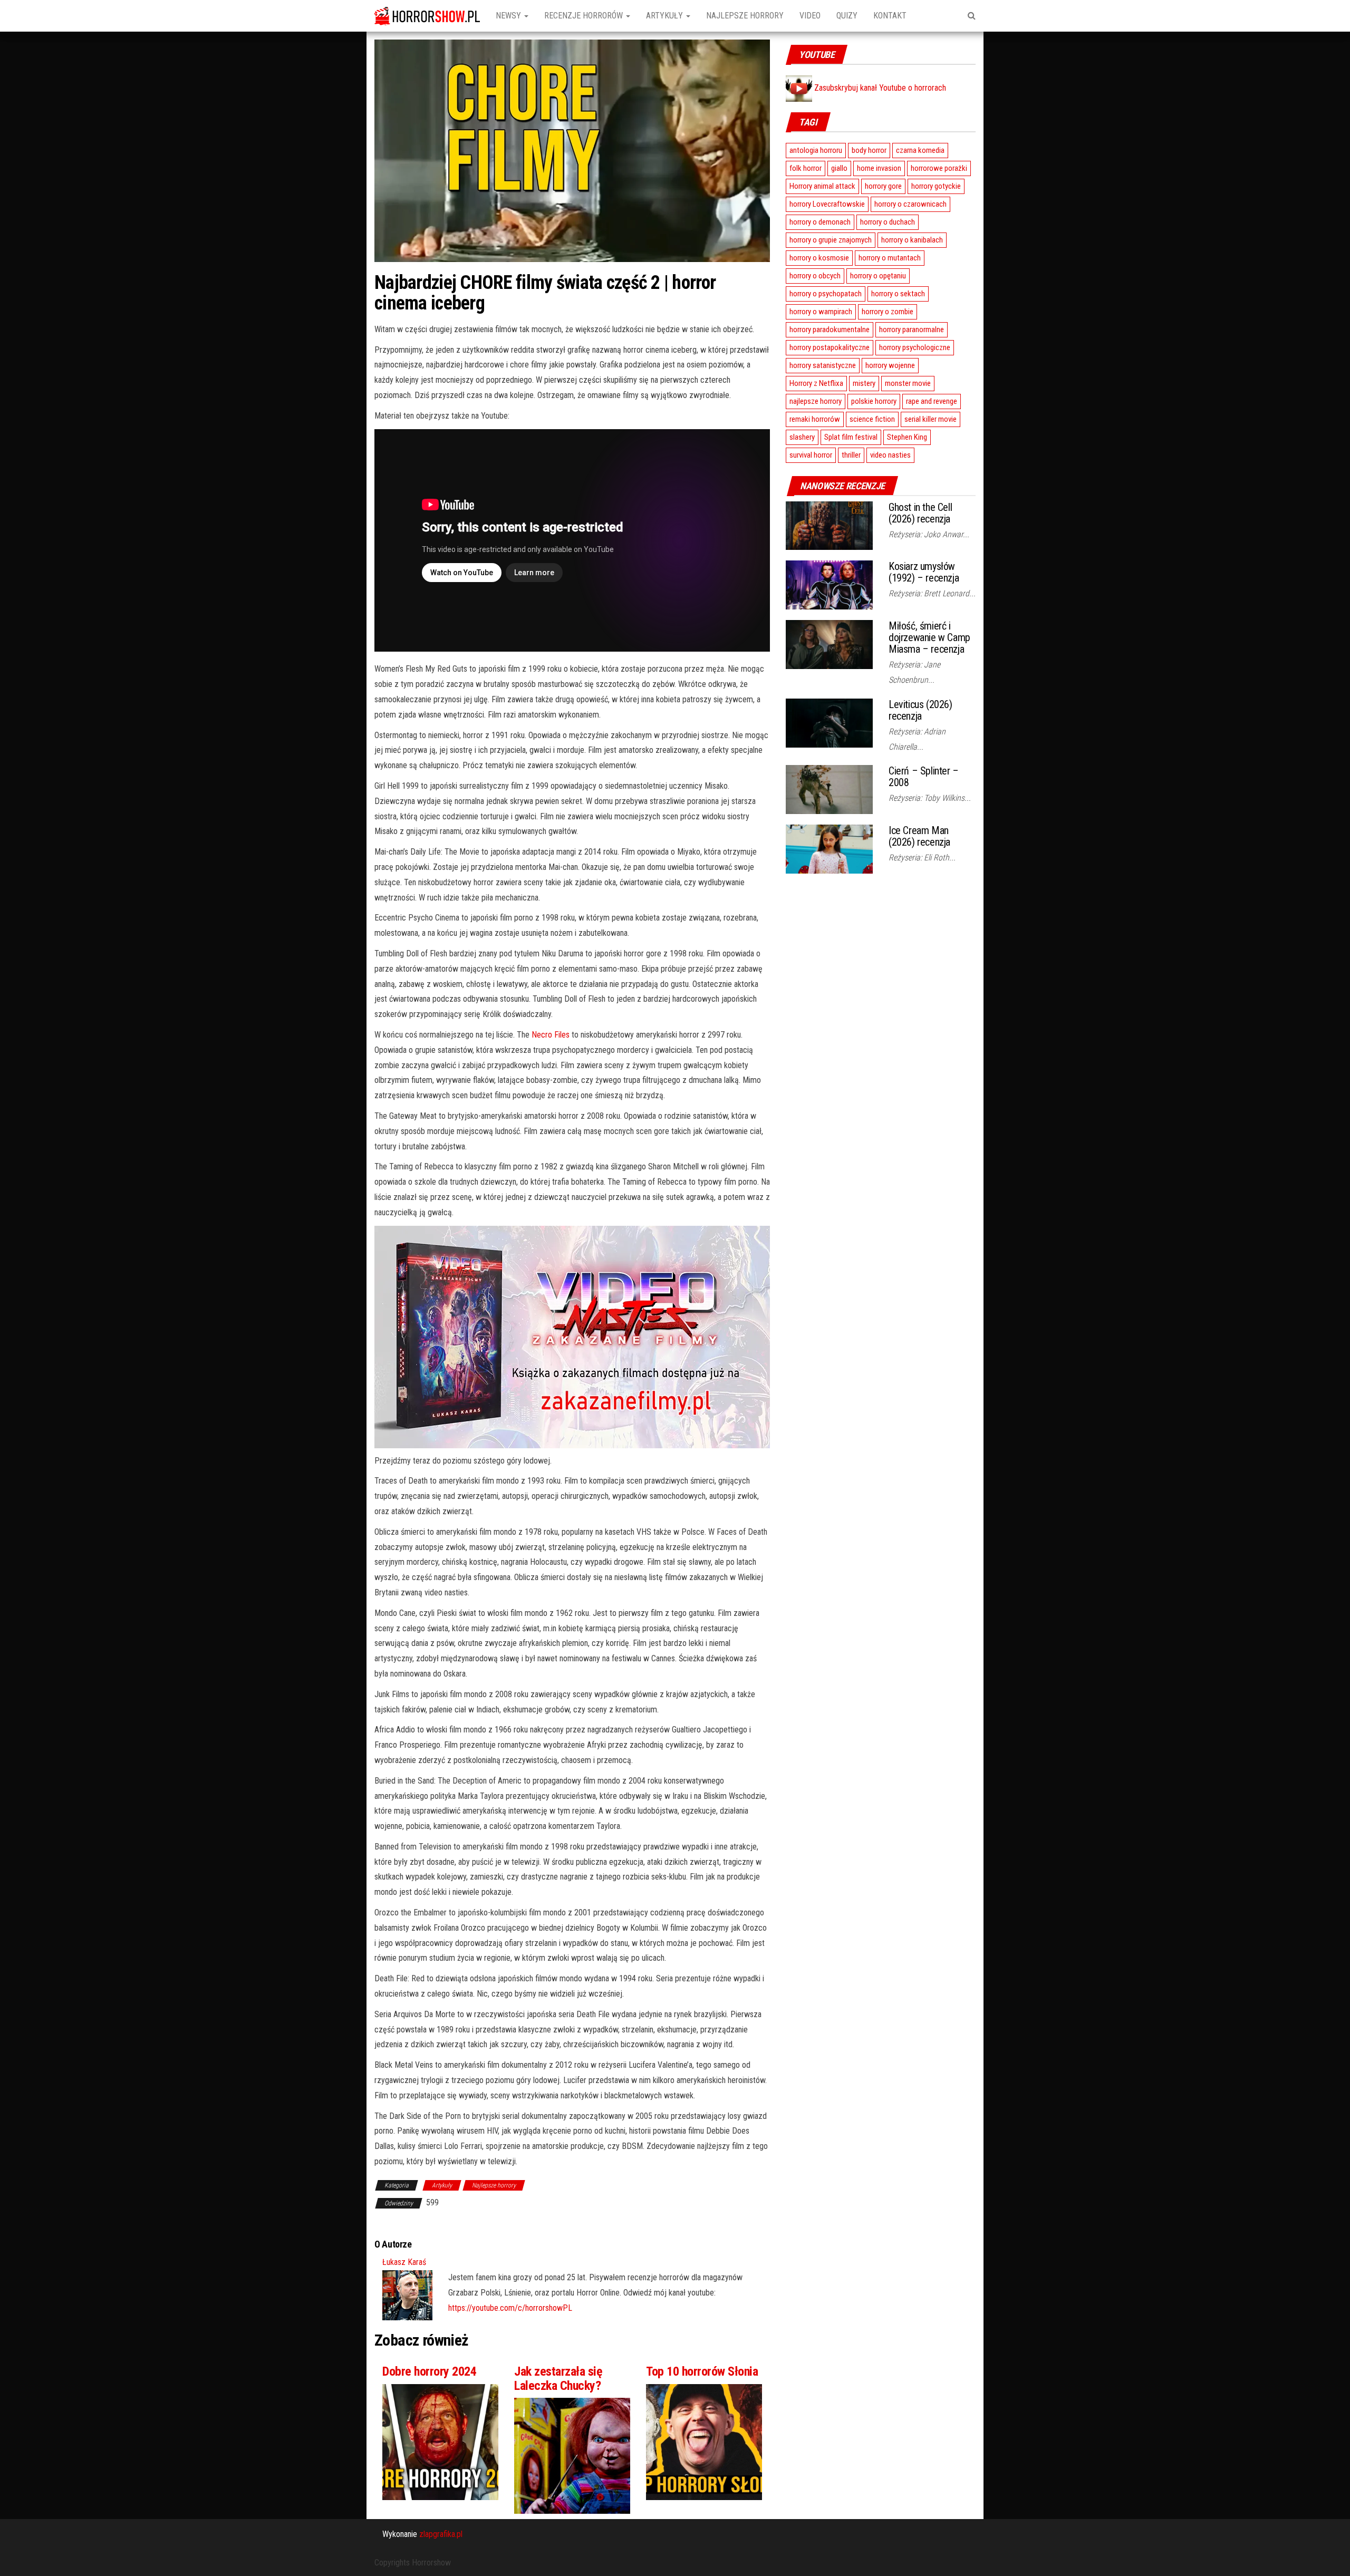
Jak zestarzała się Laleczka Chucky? (558, 2378)
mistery (864, 383)
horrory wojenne (890, 365)
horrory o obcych (815, 276)
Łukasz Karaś (404, 2262)
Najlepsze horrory (745, 16)
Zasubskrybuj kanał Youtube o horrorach (879, 88)
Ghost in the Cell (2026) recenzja (920, 513)
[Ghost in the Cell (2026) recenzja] (829, 525)
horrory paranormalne (912, 330)
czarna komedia (920, 150)
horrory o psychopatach (826, 294)
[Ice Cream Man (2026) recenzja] (829, 849)
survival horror (811, 455)
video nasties (890, 455)
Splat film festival (851, 437)
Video (810, 16)
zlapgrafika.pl (441, 2534)
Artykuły (666, 16)
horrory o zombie (888, 312)
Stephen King (907, 437)
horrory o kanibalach (912, 240)
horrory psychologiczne (915, 347)
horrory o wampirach (821, 312)
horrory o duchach (888, 222)
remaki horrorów (815, 419)
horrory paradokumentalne (830, 330)
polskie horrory (874, 401)
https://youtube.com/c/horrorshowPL (510, 2308)
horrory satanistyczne (823, 365)
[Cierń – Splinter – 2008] (829, 789)
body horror (869, 150)
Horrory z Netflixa (816, 383)
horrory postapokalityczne (830, 347)
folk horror (806, 168)
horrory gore (883, 186)
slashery (802, 437)
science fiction (872, 419)
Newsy (509, 16)
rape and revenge (932, 401)
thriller (851, 455)
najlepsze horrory (816, 401)
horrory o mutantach (890, 258)
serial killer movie (930, 419)
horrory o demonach (820, 222)
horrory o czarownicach (910, 204)
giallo (839, 168)
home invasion (879, 168)
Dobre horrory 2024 (429, 2371)
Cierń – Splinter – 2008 (924, 777)
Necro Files (551, 1035)
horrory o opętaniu (878, 276)
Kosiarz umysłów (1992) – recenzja (924, 572)
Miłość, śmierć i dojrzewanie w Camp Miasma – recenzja (929, 637)
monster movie (908, 383)
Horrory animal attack (822, 186)
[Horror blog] (427, 16)
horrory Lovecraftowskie (827, 204)
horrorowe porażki (939, 168)
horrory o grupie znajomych (831, 240)
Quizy (847, 16)
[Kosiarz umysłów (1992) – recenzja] (829, 584)
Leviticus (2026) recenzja (920, 710)
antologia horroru (816, 150)
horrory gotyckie (936, 186)
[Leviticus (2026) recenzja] (829, 722)
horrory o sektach (898, 294)
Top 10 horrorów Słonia (702, 2371)
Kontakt (890, 16)
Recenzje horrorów (585, 16)
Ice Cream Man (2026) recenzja (919, 836)
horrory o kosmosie (819, 258)
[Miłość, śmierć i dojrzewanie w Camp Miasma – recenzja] (829, 644)
